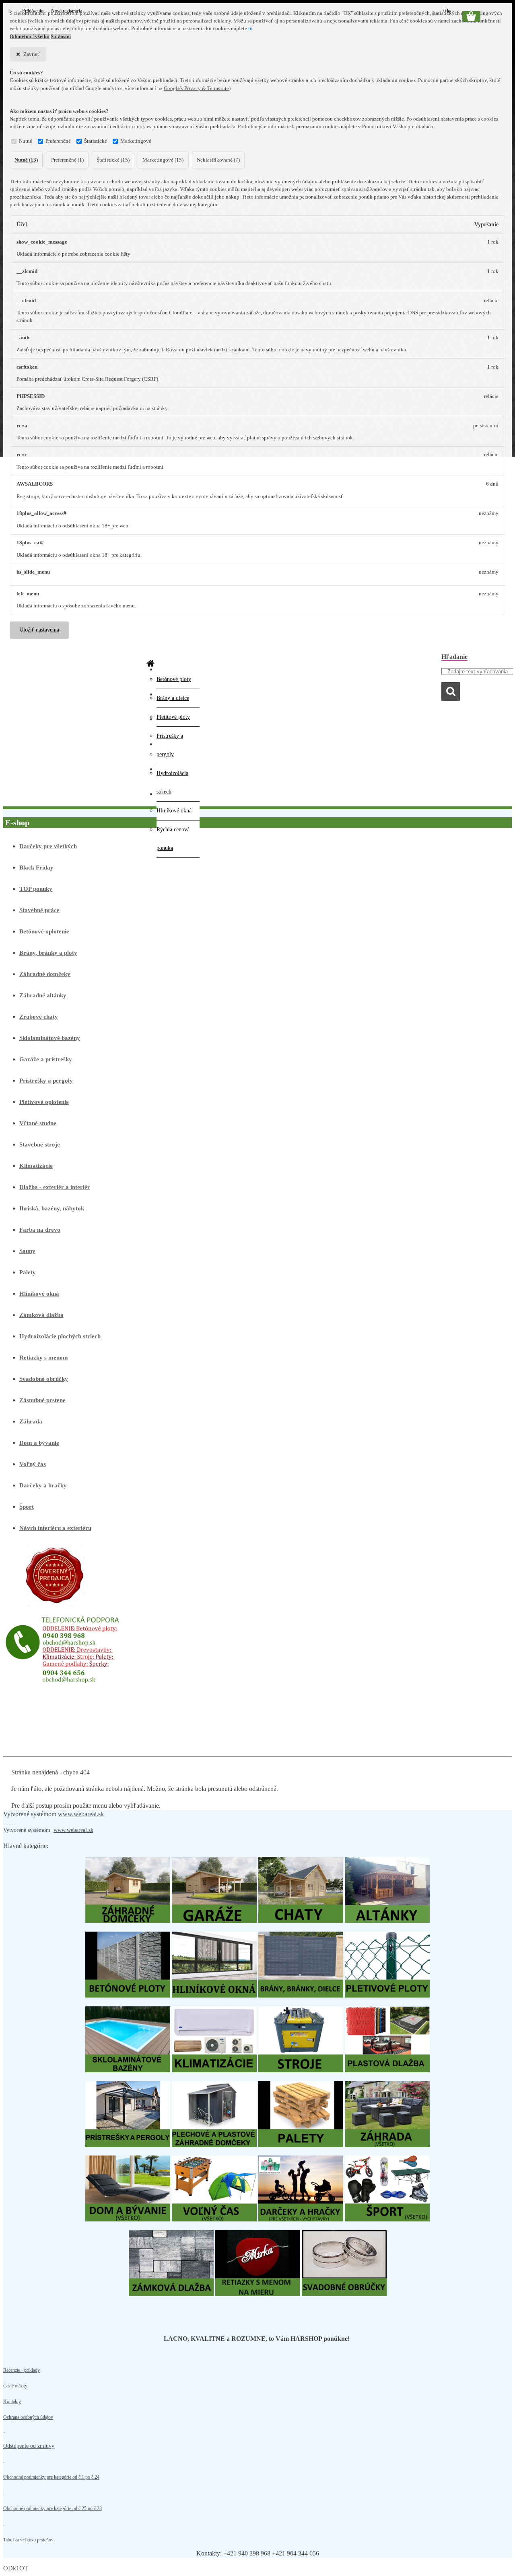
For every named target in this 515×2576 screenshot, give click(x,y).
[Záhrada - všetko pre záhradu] (387, 2145)
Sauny (27, 1251)
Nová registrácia (67, 11)
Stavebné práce (39, 910)
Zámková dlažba (41, 1315)
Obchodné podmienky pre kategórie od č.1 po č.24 (51, 2477)
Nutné (26, 141)
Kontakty (12, 2402)
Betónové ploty (174, 679)
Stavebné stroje (40, 1144)
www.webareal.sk (81, 1814)
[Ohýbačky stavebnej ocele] (301, 2070)
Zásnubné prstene (42, 1400)
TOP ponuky (36, 889)
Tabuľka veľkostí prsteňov (28, 2540)
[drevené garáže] (214, 1921)
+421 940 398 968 (247, 2553)
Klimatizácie (36, 1166)
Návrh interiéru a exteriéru (55, 1528)
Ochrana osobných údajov (28, 2417)
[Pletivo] (387, 1995)
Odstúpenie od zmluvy (29, 2446)
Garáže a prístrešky (46, 1059)
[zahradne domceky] (128, 1921)
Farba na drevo (40, 1230)
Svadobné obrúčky (44, 1379)
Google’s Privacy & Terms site (196, 88)
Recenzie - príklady (22, 2370)
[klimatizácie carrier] (214, 2070)
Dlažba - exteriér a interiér (55, 1187)
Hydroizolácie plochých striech (60, 1336)
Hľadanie (454, 657)
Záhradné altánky (43, 995)
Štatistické (96, 141)
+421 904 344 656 (296, 2553)
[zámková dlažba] (171, 2294)
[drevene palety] (301, 2145)
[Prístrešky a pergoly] (128, 2145)
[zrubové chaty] (301, 1921)
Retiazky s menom (44, 1358)
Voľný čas (33, 1464)
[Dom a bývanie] (128, 2219)
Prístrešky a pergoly (46, 1081)
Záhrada (31, 1421)
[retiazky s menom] (258, 2294)
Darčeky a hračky (43, 1485)
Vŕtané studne (38, 1123)
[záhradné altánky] (387, 1921)
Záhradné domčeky (45, 974)
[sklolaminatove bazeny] (128, 2070)
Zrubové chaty (39, 1017)
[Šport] (387, 2219)
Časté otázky (15, 2386)
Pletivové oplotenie (44, 1102)
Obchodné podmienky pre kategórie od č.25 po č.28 (53, 2509)
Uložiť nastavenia (39, 630)
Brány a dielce (173, 698)
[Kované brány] (301, 1995)
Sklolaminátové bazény (50, 1038)
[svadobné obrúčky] (344, 2294)
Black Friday (36, 868)
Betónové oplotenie (44, 931)
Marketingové (136, 141)
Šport (27, 1507)
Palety (28, 1272)
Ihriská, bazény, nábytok (52, 1208)
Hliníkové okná (174, 811)
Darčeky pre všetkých (48, 846)
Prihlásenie (33, 11)
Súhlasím (61, 37)
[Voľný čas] (214, 2219)
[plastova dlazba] (387, 2070)
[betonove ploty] (128, 1995)
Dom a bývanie (39, 1443)
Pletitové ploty (173, 717)
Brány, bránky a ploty (48, 953)
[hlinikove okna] (214, 1995)
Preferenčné (58, 141)
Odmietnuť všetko (30, 37)
